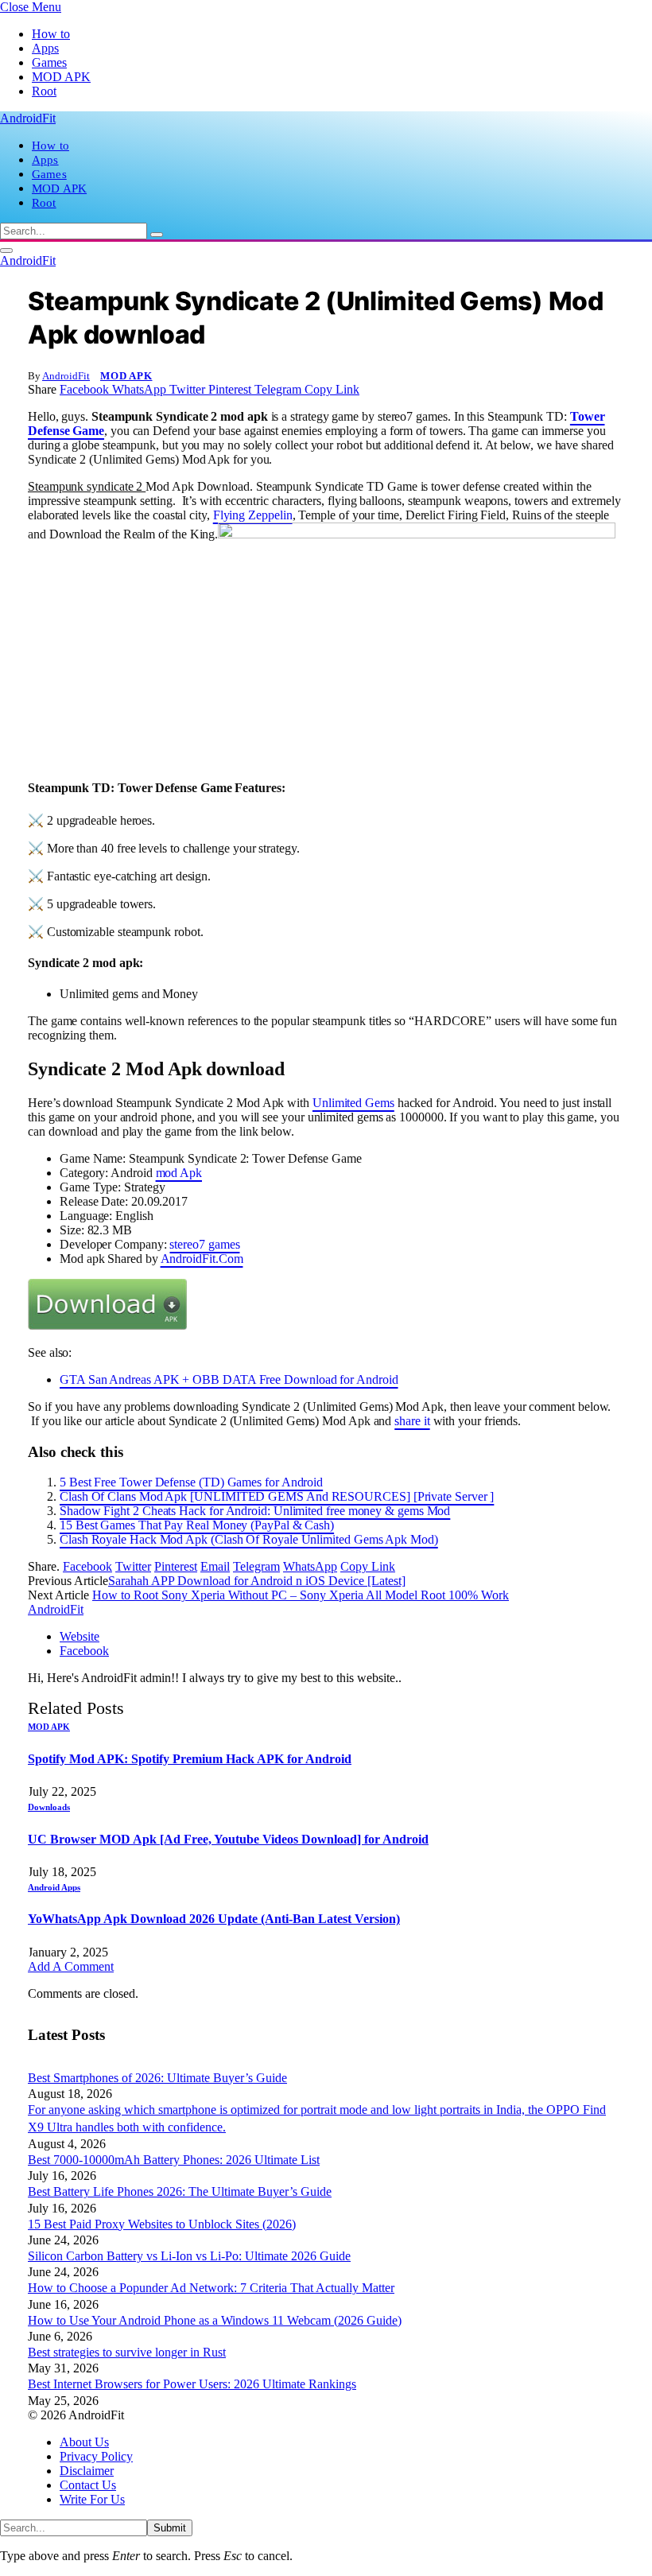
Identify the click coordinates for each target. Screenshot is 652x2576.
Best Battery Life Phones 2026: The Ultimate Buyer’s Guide (180, 2191)
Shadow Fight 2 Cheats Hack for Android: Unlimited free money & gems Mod (255, 1511)
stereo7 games (204, 1244)
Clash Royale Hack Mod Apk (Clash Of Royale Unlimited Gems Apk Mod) (249, 1539)
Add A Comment (71, 1966)
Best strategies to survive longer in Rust (127, 2352)
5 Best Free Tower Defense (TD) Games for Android (191, 1482)
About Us (84, 2442)
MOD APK (61, 77)
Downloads (49, 1807)
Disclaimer (87, 2471)
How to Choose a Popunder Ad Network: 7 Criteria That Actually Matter (211, 2288)
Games (49, 62)
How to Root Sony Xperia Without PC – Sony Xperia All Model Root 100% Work (301, 1595)
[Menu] (6, 251)
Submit (170, 2528)
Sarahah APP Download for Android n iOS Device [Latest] (257, 1581)
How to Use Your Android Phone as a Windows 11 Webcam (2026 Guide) (215, 2320)
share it (412, 1421)
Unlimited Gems (353, 1103)
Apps (45, 48)
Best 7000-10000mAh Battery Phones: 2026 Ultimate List (174, 2160)
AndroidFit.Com (202, 1259)
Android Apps (54, 1887)
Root (44, 91)
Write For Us (92, 2499)
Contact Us (88, 2485)
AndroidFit (66, 376)
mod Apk (179, 1173)
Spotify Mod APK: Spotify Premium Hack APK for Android (190, 1759)
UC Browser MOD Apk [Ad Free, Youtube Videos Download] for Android (228, 1839)
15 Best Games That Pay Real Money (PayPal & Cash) (197, 1525)
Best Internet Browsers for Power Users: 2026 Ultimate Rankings (192, 2384)
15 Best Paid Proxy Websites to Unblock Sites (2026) (162, 2224)
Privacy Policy (96, 2456)
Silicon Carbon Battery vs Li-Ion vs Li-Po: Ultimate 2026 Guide (189, 2256)
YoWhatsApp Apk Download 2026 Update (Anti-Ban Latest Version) (214, 1919)
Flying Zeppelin (253, 515)
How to (51, 34)
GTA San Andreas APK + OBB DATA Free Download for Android (229, 1379)
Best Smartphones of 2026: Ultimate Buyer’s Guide (157, 2078)
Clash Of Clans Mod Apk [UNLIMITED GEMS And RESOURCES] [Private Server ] (277, 1496)
